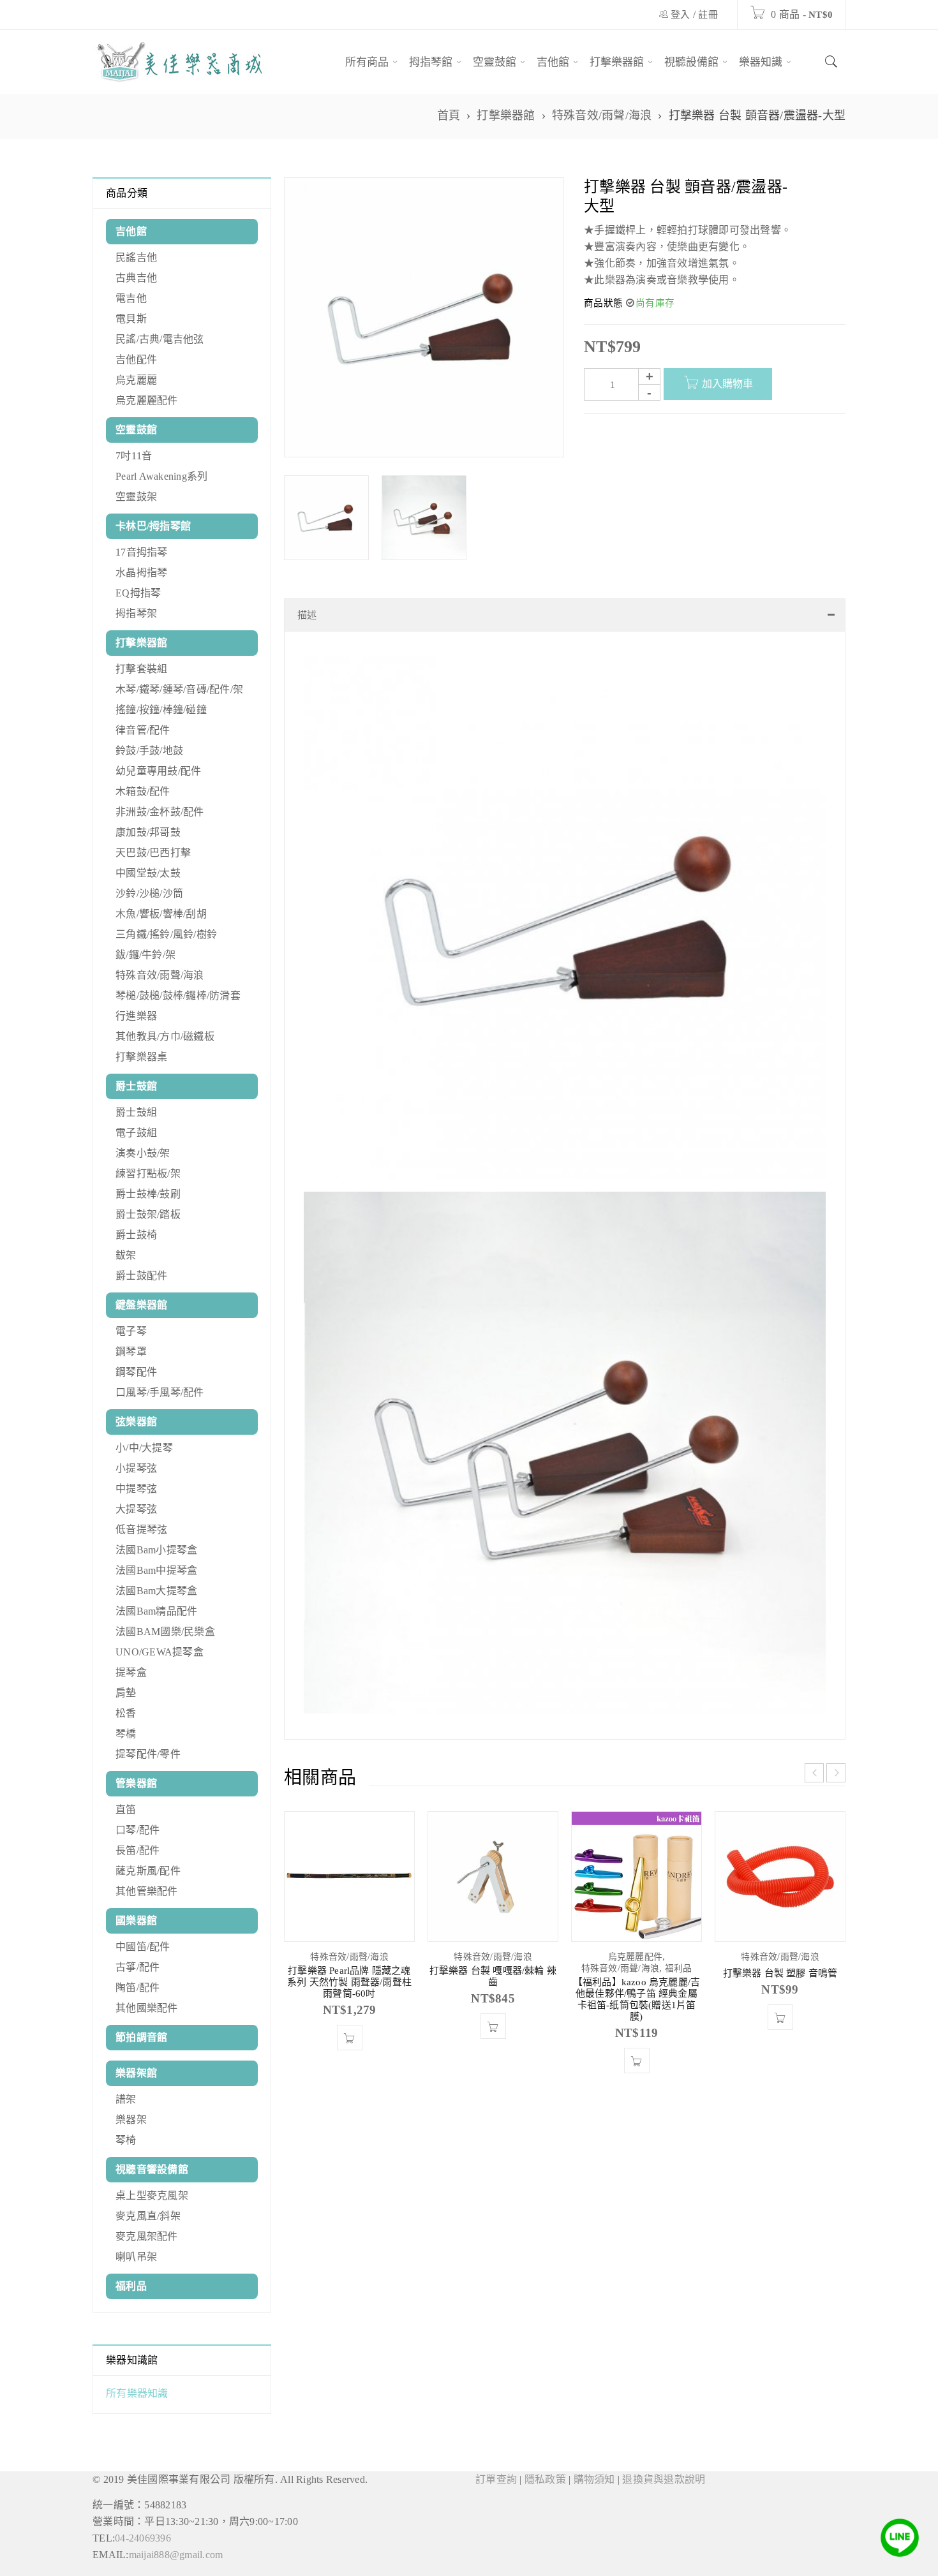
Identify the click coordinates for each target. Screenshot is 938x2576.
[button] (350, 2050)
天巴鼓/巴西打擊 (153, 853)
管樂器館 (136, 1783)
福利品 (131, 2286)
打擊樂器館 (506, 115)
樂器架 (131, 2120)
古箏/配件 (138, 1967)
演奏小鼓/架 (143, 1153)
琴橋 (126, 1734)
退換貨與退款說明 (664, 2479)
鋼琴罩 (131, 1351)
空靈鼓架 (136, 497)
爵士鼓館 (136, 1086)
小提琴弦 (136, 1468)
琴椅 (126, 2140)
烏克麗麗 (136, 380)
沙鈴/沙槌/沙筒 (149, 893)
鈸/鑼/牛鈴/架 (145, 955)
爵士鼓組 (136, 1112)
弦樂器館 (136, 1422)
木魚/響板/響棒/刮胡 (161, 914)
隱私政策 (545, 2479)
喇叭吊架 (136, 2257)
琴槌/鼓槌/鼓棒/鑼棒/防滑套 (178, 996)
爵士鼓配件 (141, 1276)
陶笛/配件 (138, 1988)
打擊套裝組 (141, 669)
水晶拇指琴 (141, 573)
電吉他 (131, 298)
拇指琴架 (136, 613)
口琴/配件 (138, 1830)
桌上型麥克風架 (152, 2195)
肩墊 (126, 1693)
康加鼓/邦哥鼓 (148, 832)
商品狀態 (603, 303)
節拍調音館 (141, 2037)
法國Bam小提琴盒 (156, 1550)
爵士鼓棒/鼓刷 (148, 1194)
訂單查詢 (496, 2479)
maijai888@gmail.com (176, 2555)
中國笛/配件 (143, 1947)
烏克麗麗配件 (147, 400)
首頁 (449, 115)
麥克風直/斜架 (148, 2216)
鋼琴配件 (136, 1372)
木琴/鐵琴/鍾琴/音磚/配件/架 (179, 689)
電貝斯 (131, 319)
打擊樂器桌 (141, 1057)
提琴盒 (131, 1672)
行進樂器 (136, 1016)
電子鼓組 (136, 1133)
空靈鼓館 (136, 430)
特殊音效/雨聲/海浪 (602, 115)
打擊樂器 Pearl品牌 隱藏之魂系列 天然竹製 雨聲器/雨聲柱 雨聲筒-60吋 (349, 1995)
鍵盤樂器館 (141, 1305)
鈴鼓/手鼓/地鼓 (149, 751)
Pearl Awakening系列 (161, 476)
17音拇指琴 (142, 552)
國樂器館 (136, 1921)
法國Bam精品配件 (156, 1611)
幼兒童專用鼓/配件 (158, 771)
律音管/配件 (143, 730)
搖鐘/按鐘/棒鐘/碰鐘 (161, 710)
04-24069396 (143, 2538)
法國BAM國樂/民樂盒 (165, 1632)
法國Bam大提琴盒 (156, 1591)
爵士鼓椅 (136, 1235)
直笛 (126, 1810)
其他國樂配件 (147, 2008)
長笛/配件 (138, 1850)
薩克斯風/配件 (148, 1871)
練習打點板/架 (148, 1173)
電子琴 (131, 1331)
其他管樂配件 (147, 1891)
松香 (126, 1713)
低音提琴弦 (141, 1529)
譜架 (126, 2099)
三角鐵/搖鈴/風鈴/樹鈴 (166, 934)
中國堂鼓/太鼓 (148, 873)
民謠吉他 (136, 257)
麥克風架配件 (147, 2236)
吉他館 (131, 231)
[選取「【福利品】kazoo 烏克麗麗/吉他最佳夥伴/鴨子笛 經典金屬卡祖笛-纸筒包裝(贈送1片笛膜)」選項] (637, 2073)
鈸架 (126, 1255)
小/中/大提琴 (144, 1448)
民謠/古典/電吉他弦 (160, 339)
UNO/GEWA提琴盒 (160, 1652)
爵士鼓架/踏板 (148, 1214)
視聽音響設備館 (152, 2169)
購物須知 (594, 2479)
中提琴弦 (136, 1489)
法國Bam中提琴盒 (156, 1570)
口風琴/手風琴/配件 (160, 1392)
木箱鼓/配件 (143, 791)
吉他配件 (136, 359)
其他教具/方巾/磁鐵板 (165, 1036)
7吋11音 (134, 456)
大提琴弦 (136, 1509)
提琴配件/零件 (148, 1754)
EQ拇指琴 (138, 593)
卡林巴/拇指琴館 (153, 526)
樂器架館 (136, 2073)
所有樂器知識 (137, 2393)
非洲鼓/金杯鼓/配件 (160, 812)
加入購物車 (727, 384)
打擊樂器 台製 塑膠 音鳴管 (780, 1986)
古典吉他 (136, 278)
